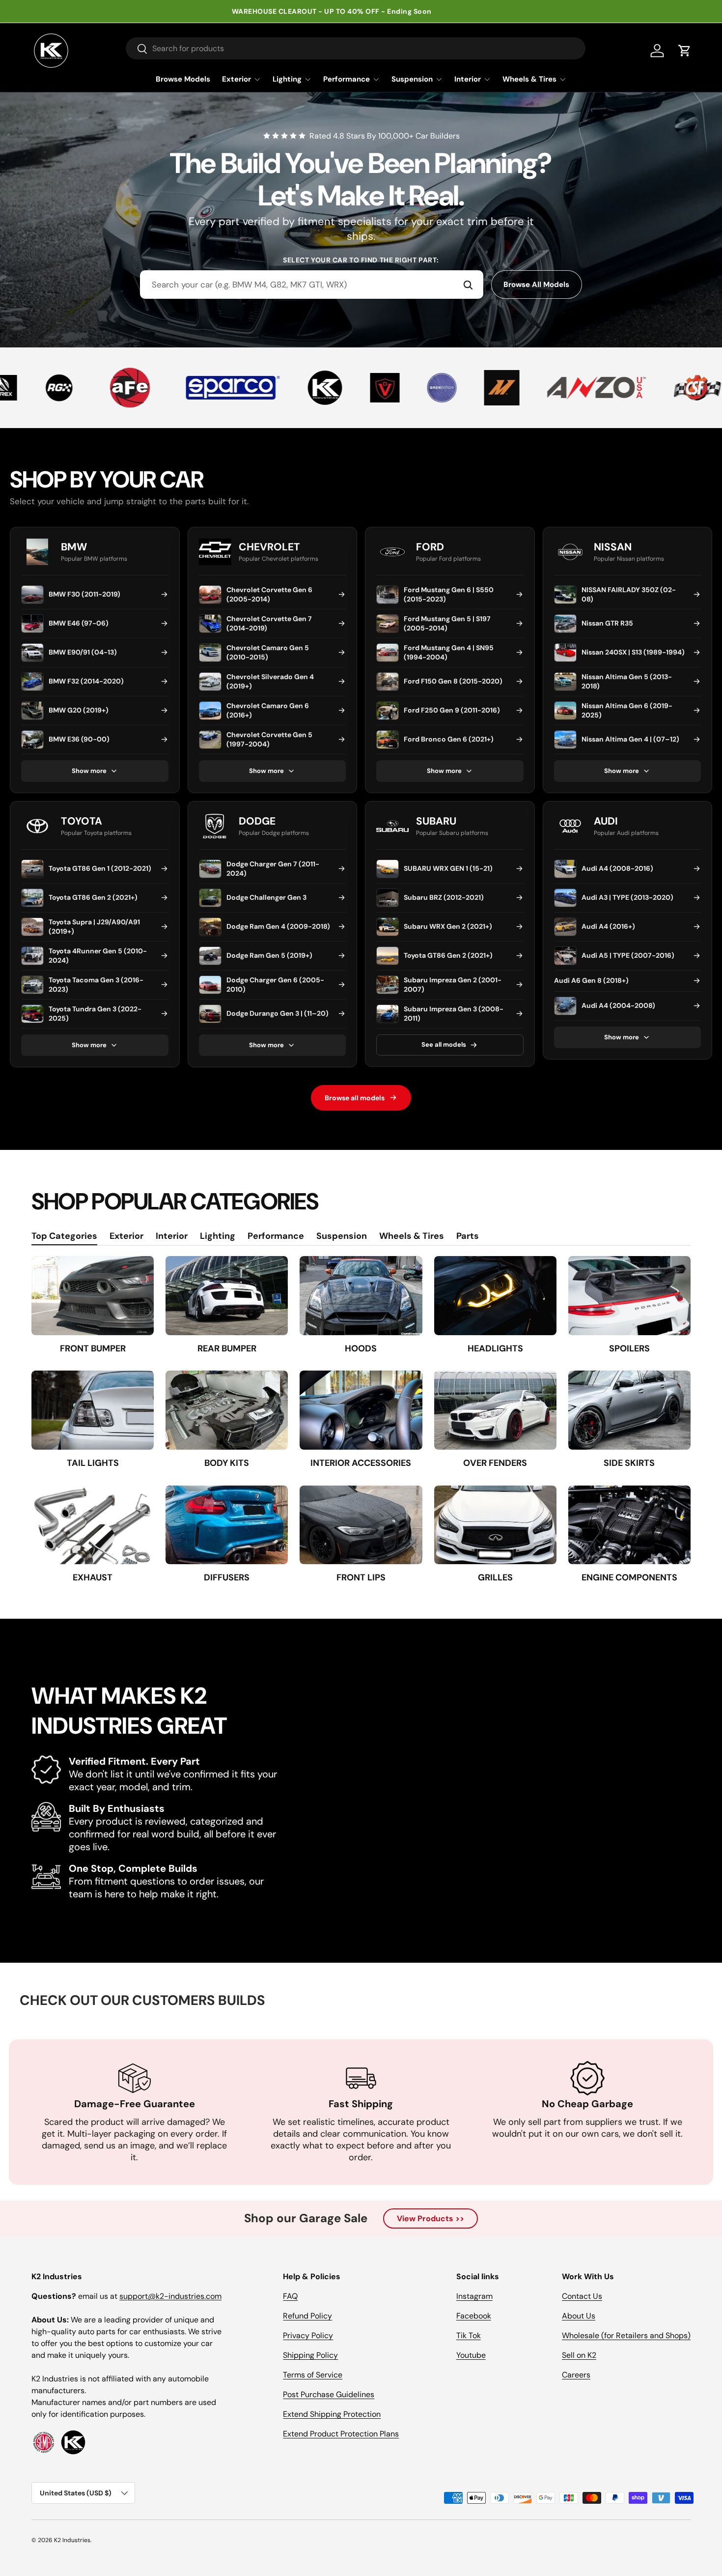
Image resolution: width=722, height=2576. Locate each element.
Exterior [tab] (126, 1236)
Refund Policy (307, 2316)
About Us (579, 2316)
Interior (468, 79)
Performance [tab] (276, 1236)
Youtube (471, 2355)
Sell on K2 (579, 2355)
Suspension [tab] (342, 1236)
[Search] (468, 285)
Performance (347, 79)
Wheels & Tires (529, 79)
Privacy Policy (308, 2335)
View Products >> (430, 2218)
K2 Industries (72, 2540)
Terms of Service (313, 2375)
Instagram (474, 2296)
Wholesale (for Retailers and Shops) (626, 2335)
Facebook (474, 2316)
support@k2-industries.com (170, 2296)
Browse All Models (536, 285)
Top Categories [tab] (64, 1236)
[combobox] (312, 285)
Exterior (236, 79)
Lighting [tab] (218, 1236)
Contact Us (582, 2296)
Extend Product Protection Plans (341, 2434)
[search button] (137, 49)
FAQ (290, 2296)
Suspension (412, 79)
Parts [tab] (468, 1236)
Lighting (287, 79)
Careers (576, 2375)
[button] (685, 51)
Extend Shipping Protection (332, 2414)
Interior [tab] (172, 1236)
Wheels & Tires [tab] (412, 1236)
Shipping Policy (310, 2355)
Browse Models (183, 79)
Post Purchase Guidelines (329, 2394)
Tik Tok (469, 2335)
